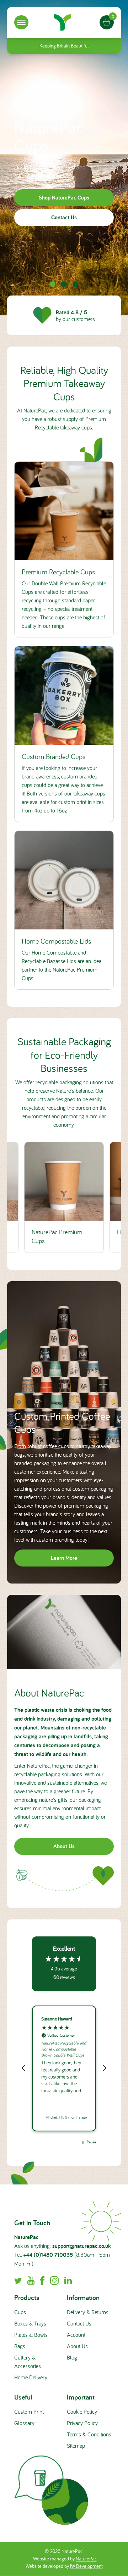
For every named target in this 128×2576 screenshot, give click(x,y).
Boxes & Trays (30, 2323)
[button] (24, 2068)
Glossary (24, 2423)
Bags (20, 2346)
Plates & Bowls (31, 2335)
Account (76, 2335)
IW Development (86, 2566)
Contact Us (64, 217)
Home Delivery (31, 2377)
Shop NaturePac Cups (64, 197)
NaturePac (86, 2559)
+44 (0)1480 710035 (48, 2255)
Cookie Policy (82, 2412)
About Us (64, 1846)
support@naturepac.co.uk (81, 2246)
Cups (20, 2312)
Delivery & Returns (88, 2312)
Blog (72, 2357)
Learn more (64, 1558)
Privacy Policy (82, 2423)
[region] (64, 2068)
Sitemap (76, 2446)
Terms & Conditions (89, 2434)
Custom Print (29, 2412)
